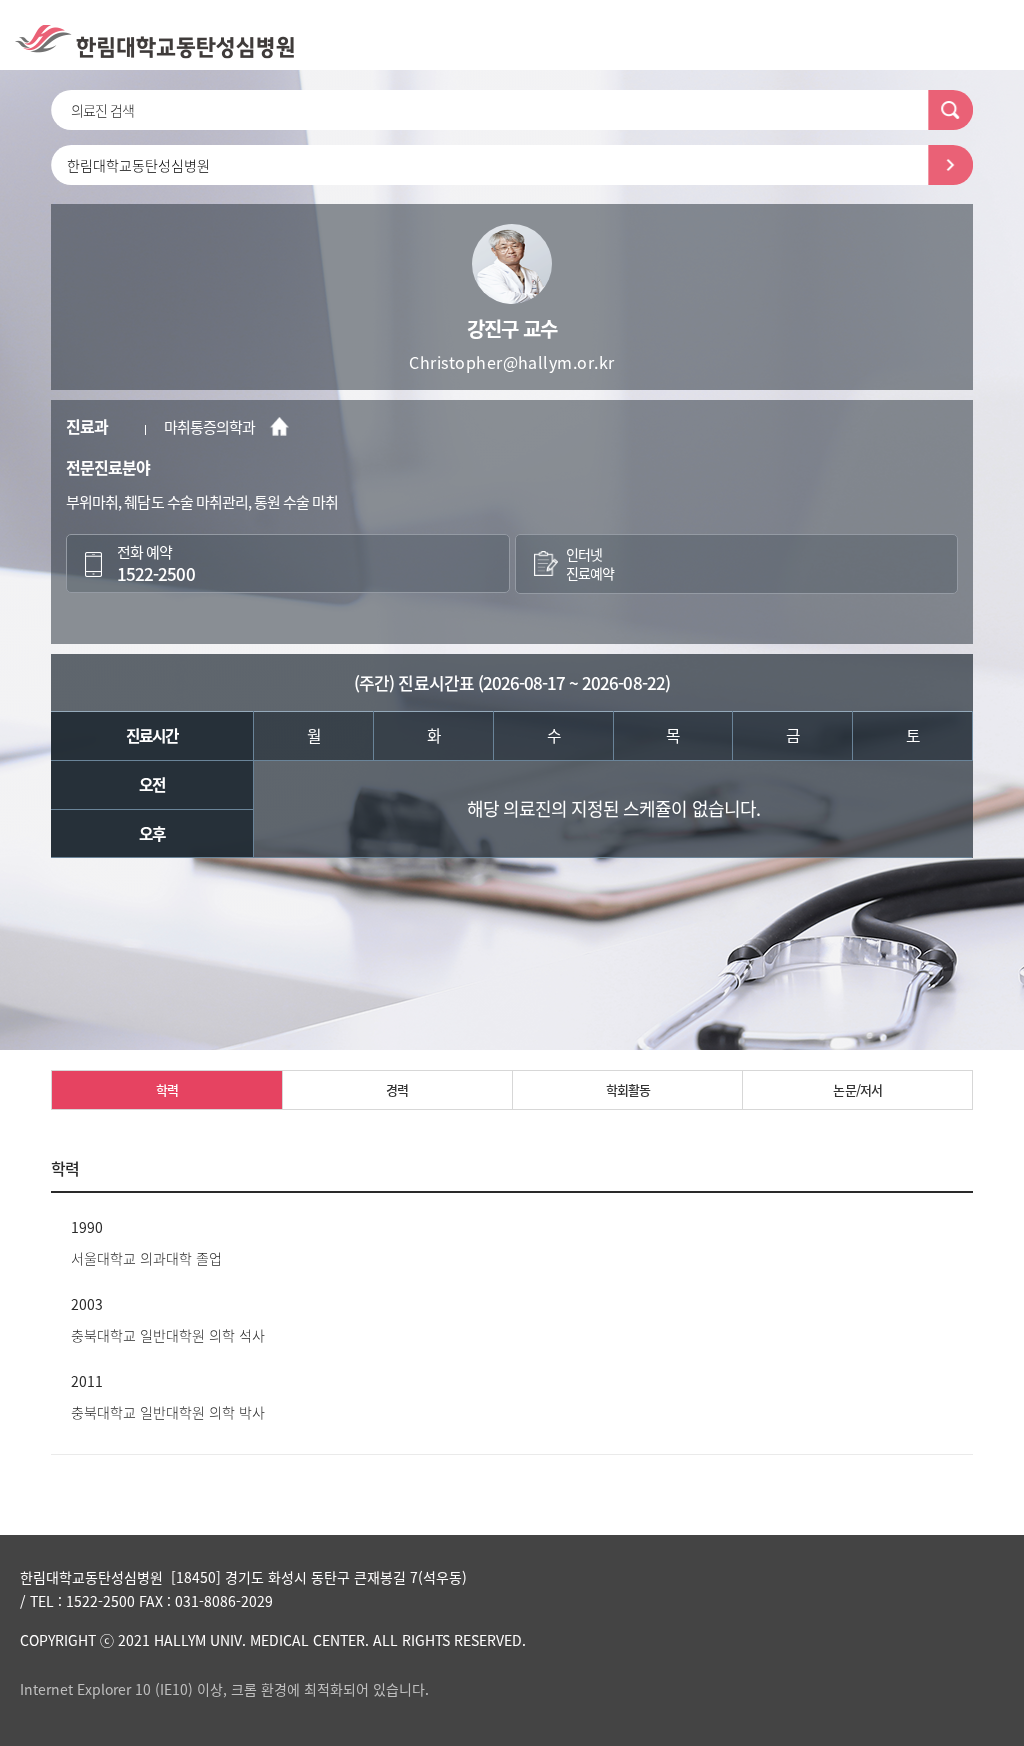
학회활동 (628, 1089)
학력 (167, 1089)
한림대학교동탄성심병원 (138, 165)
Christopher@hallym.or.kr (512, 362)
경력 (397, 1089)
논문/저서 (857, 1089)
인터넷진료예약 (590, 564)
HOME (279, 426)
